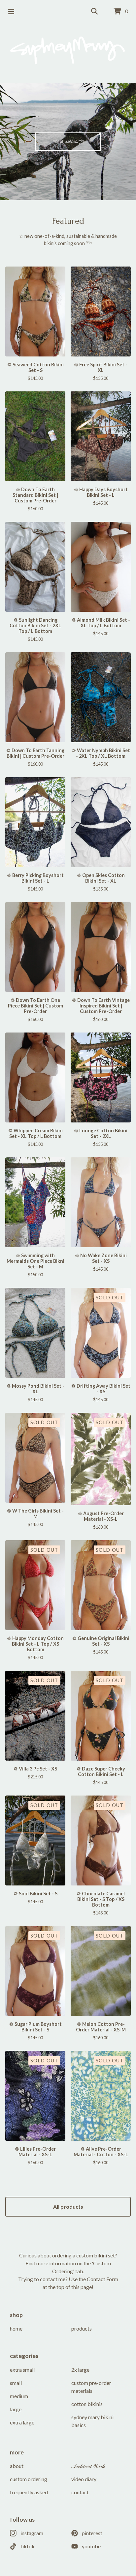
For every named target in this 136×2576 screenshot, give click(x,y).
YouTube (91, 2546)
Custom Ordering (29, 2479)
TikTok (28, 2546)
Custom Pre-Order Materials (91, 2387)
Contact (80, 2492)
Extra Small (22, 2370)
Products (82, 2328)
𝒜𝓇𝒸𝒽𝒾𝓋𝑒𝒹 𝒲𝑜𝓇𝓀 (88, 2466)
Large (16, 2409)
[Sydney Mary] (68, 50)
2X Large (80, 2370)
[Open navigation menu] (11, 12)
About (17, 2466)
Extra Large (22, 2422)
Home (16, 2328)
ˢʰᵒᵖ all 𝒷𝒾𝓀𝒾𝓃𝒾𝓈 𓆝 (68, 141)
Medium (19, 2396)
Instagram (32, 2533)
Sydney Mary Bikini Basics (92, 2421)
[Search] (94, 12)
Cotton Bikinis (87, 2404)
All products (68, 2207)
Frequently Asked (29, 2492)
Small (16, 2383)
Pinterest (92, 2533)
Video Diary (84, 2479)
